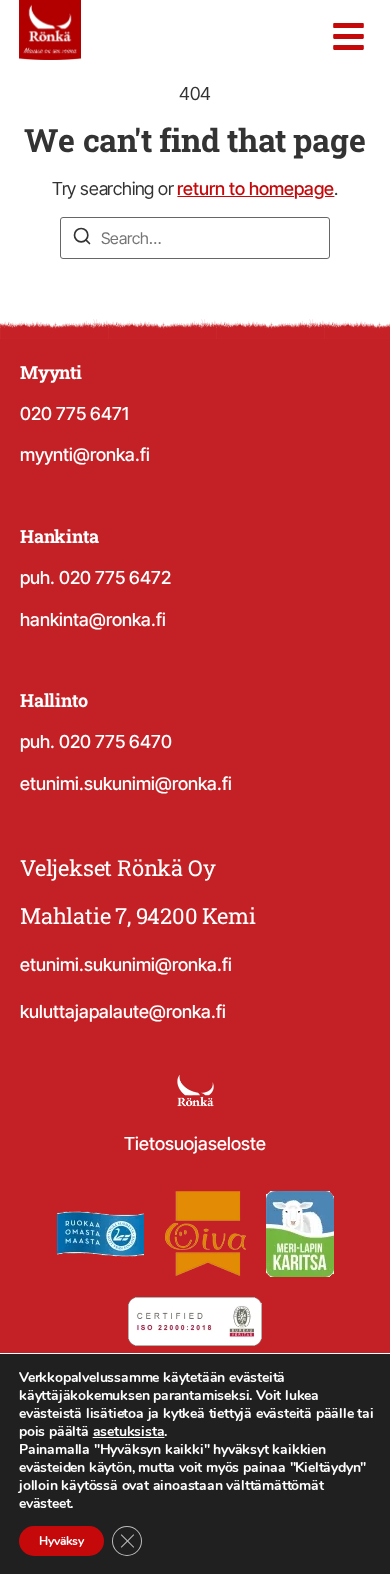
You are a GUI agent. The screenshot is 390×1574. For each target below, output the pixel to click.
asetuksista (129, 1432)
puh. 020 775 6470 (96, 741)
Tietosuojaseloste (195, 1143)
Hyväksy (61, 1541)
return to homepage (255, 188)
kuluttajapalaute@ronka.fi (123, 1011)
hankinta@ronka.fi (93, 619)
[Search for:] (195, 238)
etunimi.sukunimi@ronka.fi (126, 783)
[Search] (82, 239)
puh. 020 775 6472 (95, 577)
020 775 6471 (74, 413)
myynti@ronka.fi (85, 454)
